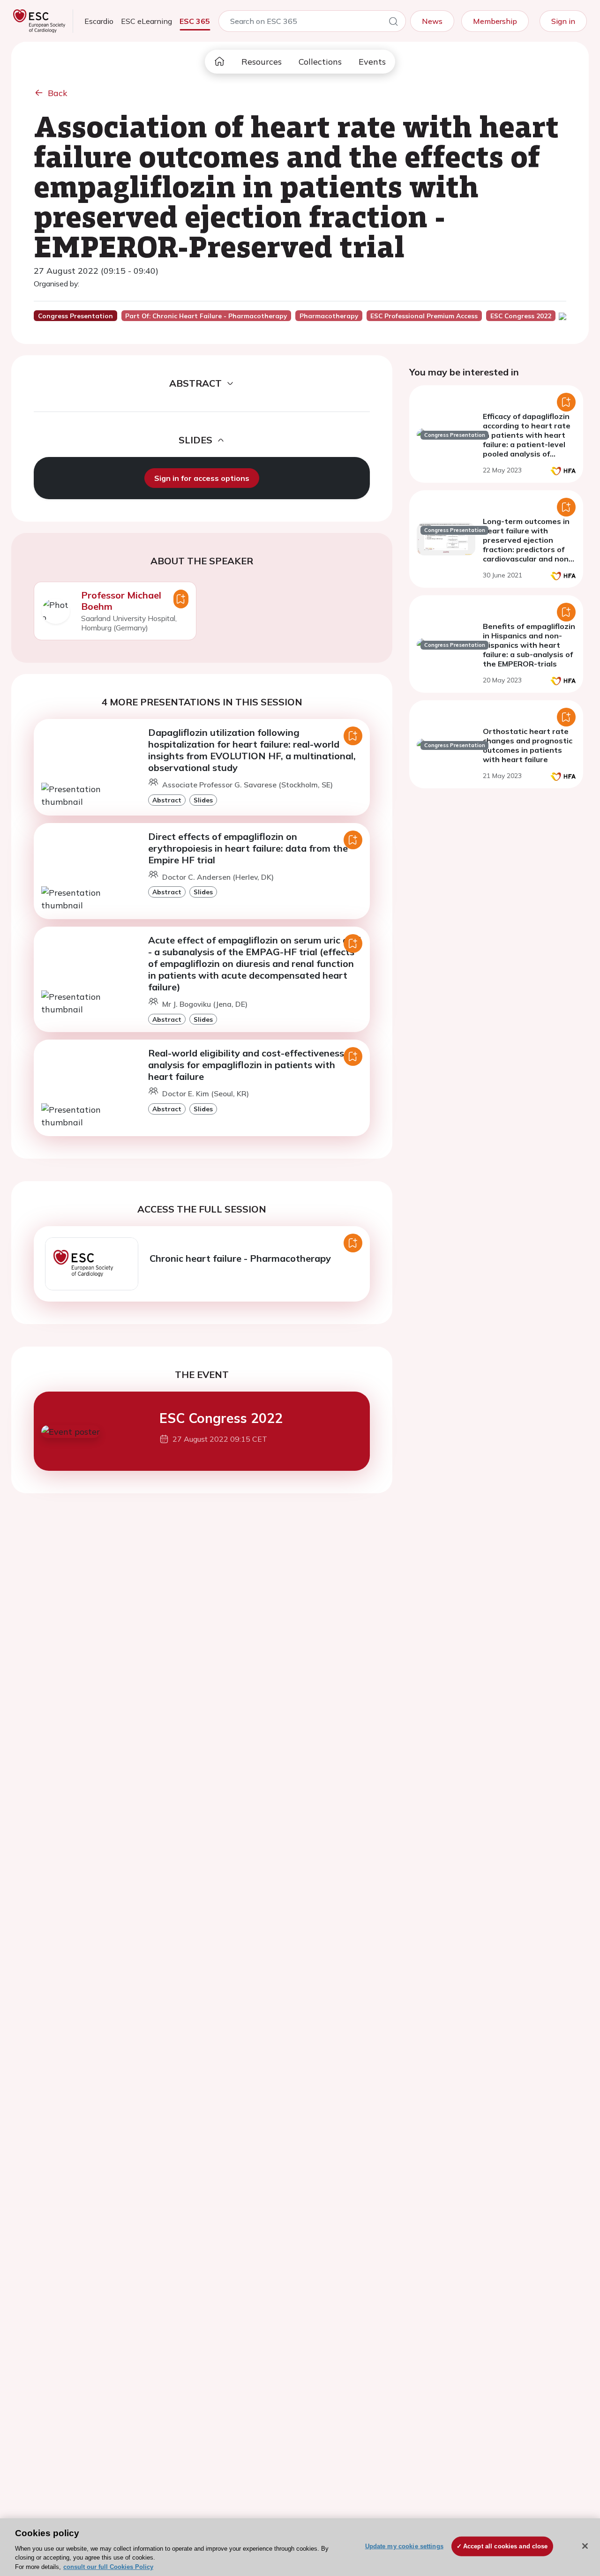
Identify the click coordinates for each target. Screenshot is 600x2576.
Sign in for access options (202, 478)
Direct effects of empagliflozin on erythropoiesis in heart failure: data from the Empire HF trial (248, 848)
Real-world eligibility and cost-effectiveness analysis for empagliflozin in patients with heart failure (246, 1065)
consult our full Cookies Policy (108, 2566)
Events (372, 62)
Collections (320, 62)
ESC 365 (195, 21)
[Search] (393, 23)
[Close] (585, 2546)
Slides (203, 800)
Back (58, 93)
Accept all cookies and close (506, 2546)
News (432, 21)
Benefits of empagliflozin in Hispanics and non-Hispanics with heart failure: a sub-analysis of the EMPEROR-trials (529, 645)
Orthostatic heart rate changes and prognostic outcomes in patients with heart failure (528, 745)
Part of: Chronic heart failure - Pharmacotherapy (206, 316)
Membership (495, 21)
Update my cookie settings (404, 2546)
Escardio (99, 21)
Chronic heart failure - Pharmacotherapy (240, 1258)
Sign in (563, 21)
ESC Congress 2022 (221, 1418)
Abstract (167, 800)
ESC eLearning (146, 21)
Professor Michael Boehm (121, 601)
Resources (262, 62)
